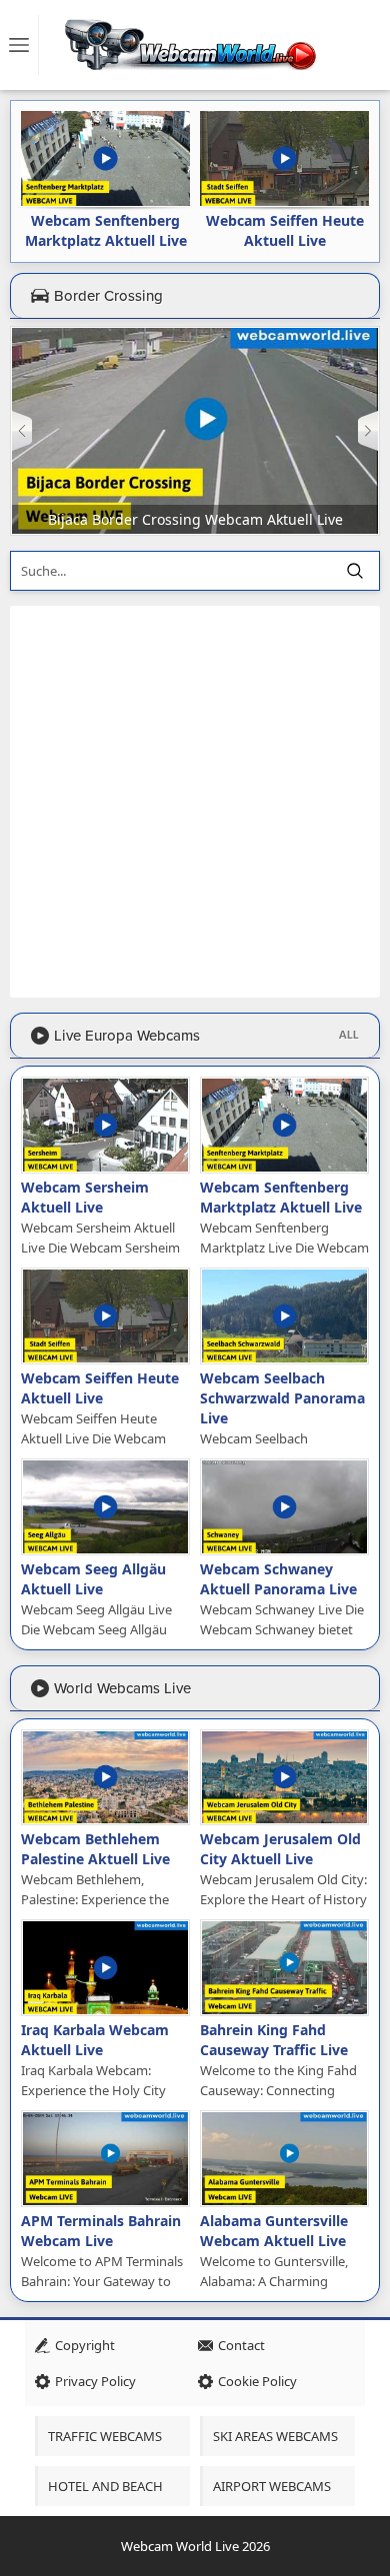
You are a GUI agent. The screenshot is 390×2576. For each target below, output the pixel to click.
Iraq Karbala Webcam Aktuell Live (95, 2040)
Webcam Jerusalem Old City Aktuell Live (280, 1849)
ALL (349, 1035)
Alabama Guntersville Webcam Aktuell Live (274, 2231)
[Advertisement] (195, 802)
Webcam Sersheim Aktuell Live (85, 1197)
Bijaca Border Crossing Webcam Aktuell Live (195, 519)
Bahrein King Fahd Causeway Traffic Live (274, 2040)
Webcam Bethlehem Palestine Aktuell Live (95, 1849)
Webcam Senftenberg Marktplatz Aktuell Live (106, 230)
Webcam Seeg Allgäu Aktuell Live (93, 1579)
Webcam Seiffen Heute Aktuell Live (285, 230)
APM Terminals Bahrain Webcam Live (101, 2231)
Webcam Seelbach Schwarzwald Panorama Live (282, 1398)
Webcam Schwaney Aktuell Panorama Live (278, 1579)
